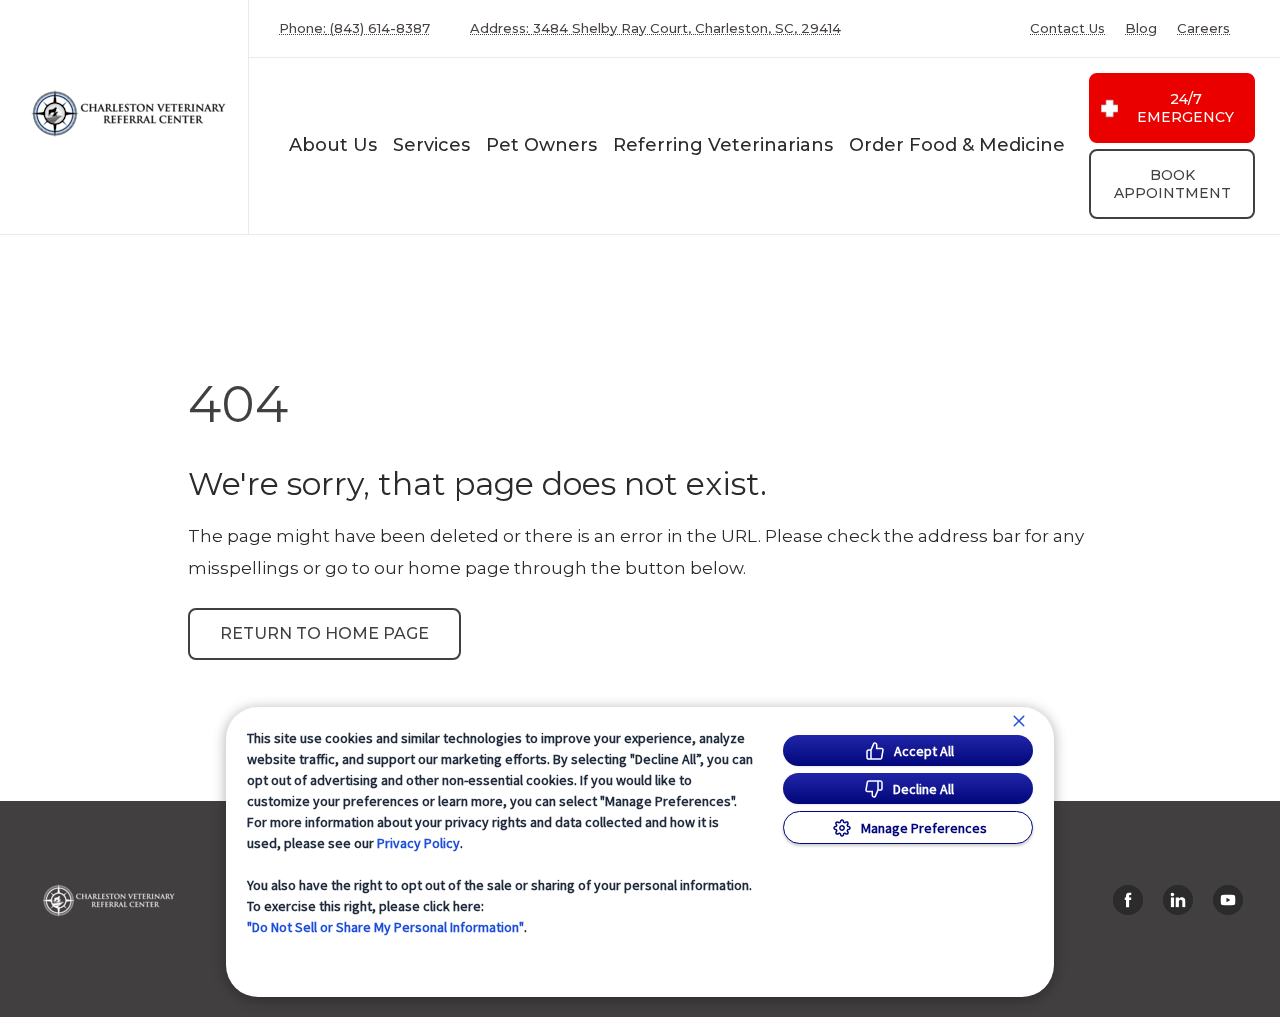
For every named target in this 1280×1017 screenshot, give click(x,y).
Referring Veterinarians (723, 145)
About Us (333, 145)
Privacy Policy (418, 843)
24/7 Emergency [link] (1185, 108)
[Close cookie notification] (1019, 721)
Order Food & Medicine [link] (957, 145)
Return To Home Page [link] (324, 633)
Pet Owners (541, 145)
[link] (129, 112)
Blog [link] (1141, 28)
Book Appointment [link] (1172, 184)
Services (431, 145)
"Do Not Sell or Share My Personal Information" (385, 927)
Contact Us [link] (1067, 28)
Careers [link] (1203, 28)
